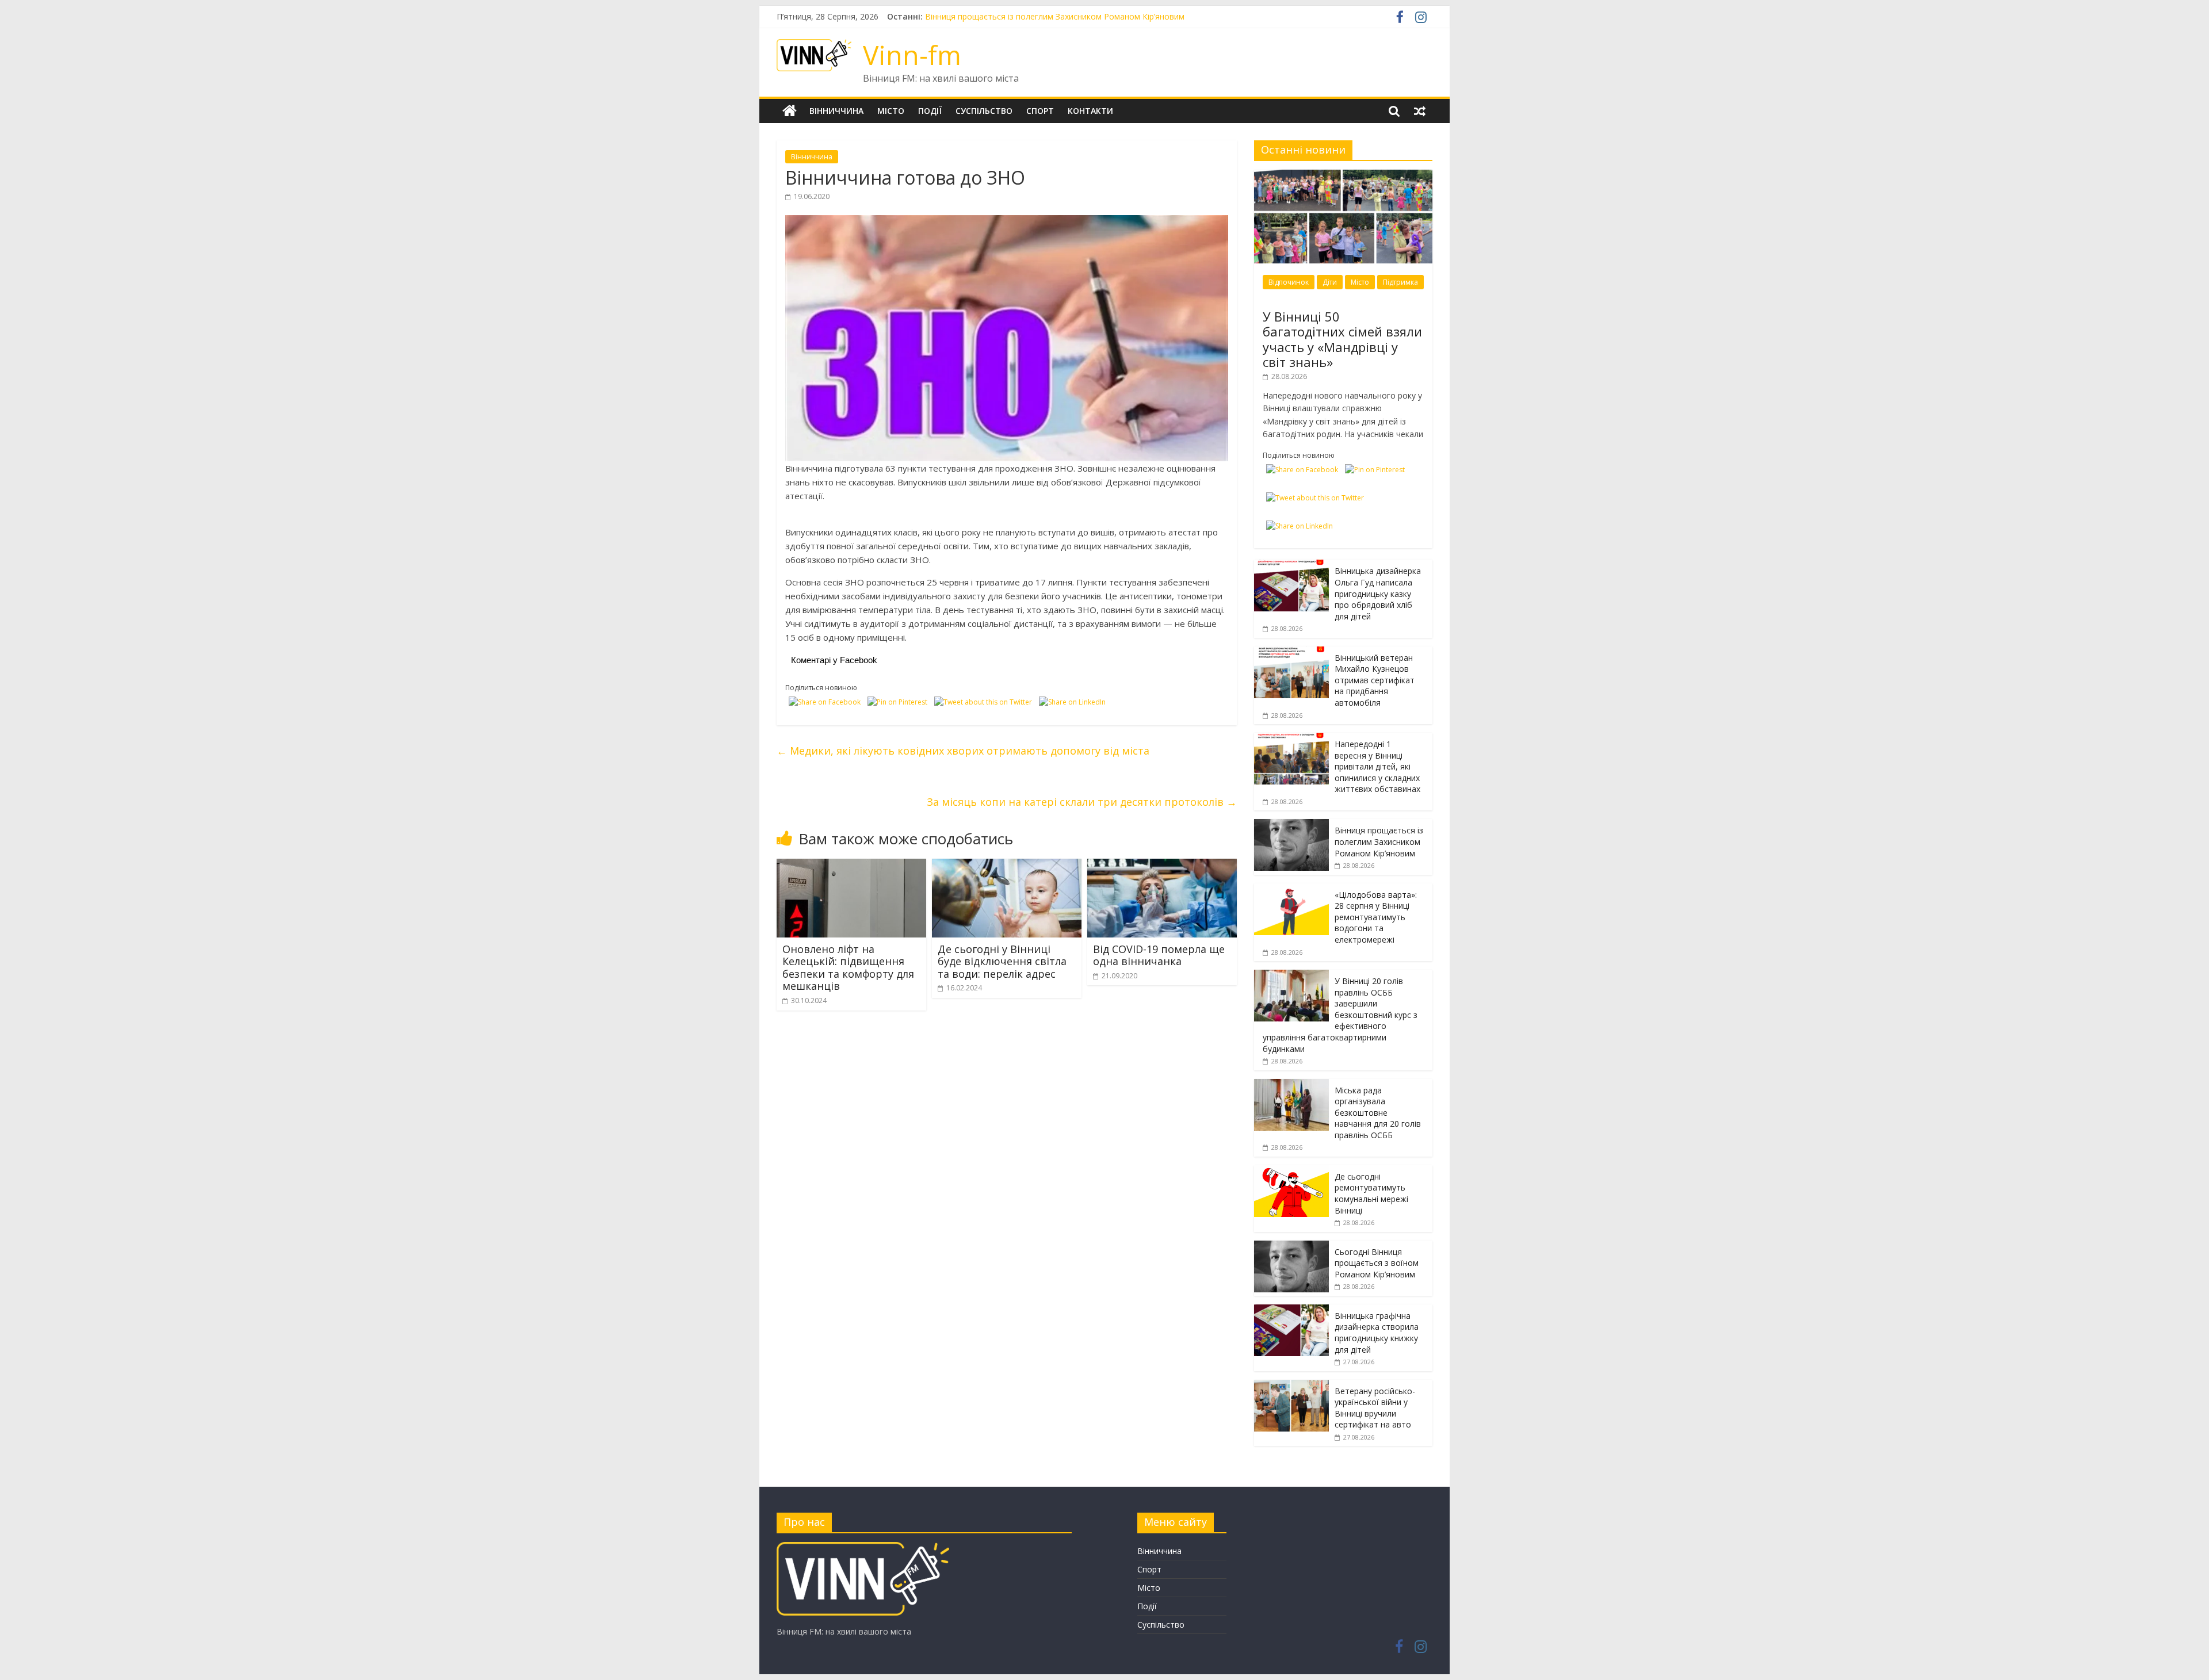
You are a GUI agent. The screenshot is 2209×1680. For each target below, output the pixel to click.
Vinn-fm (912, 55)
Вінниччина (836, 111)
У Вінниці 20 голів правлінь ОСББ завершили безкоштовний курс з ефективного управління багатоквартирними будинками (1340, 1015)
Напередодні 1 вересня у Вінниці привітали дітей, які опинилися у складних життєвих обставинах (1115, 16)
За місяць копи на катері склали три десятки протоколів (1082, 802)
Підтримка (1400, 282)
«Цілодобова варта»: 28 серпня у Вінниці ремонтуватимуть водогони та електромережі (1376, 917)
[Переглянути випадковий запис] (1420, 111)
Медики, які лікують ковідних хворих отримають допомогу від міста (963, 751)
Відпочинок (1289, 282)
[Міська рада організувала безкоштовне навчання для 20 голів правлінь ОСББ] (1291, 1085)
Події (930, 111)
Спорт (1040, 111)
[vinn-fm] (863, 1547)
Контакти (1090, 111)
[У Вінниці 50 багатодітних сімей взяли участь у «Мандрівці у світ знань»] (1343, 176)
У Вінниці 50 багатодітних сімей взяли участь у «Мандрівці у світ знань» (1342, 339)
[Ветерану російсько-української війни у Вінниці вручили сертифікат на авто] (1291, 1386)
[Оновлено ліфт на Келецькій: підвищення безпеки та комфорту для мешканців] (851, 866)
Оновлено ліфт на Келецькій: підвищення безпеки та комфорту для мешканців (848, 968)
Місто (891, 111)
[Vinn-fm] (790, 111)
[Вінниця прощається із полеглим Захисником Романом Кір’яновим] (1291, 825)
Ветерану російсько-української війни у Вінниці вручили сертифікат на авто (1375, 1408)
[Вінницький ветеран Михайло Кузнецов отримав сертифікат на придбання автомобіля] (1291, 653)
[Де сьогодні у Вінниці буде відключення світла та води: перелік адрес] (1007, 866)
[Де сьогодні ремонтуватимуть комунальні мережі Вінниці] (1291, 1171)
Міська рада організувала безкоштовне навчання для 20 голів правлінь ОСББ (1378, 1113)
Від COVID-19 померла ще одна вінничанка (1159, 955)
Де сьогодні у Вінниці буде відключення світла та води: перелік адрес (1002, 961)
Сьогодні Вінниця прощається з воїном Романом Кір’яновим (1377, 1263)
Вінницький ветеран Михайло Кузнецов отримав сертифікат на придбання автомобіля (1375, 680)
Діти (1330, 282)
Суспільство (984, 111)
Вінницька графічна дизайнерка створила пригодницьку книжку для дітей (1377, 1333)
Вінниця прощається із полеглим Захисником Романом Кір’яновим (1379, 841)
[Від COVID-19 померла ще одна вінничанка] (1162, 866)
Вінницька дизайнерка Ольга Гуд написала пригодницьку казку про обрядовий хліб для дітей (1378, 593)
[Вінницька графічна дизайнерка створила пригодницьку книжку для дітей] (1291, 1310)
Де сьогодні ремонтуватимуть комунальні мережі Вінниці (1371, 1193)
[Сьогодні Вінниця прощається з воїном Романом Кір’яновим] (1291, 1247)
